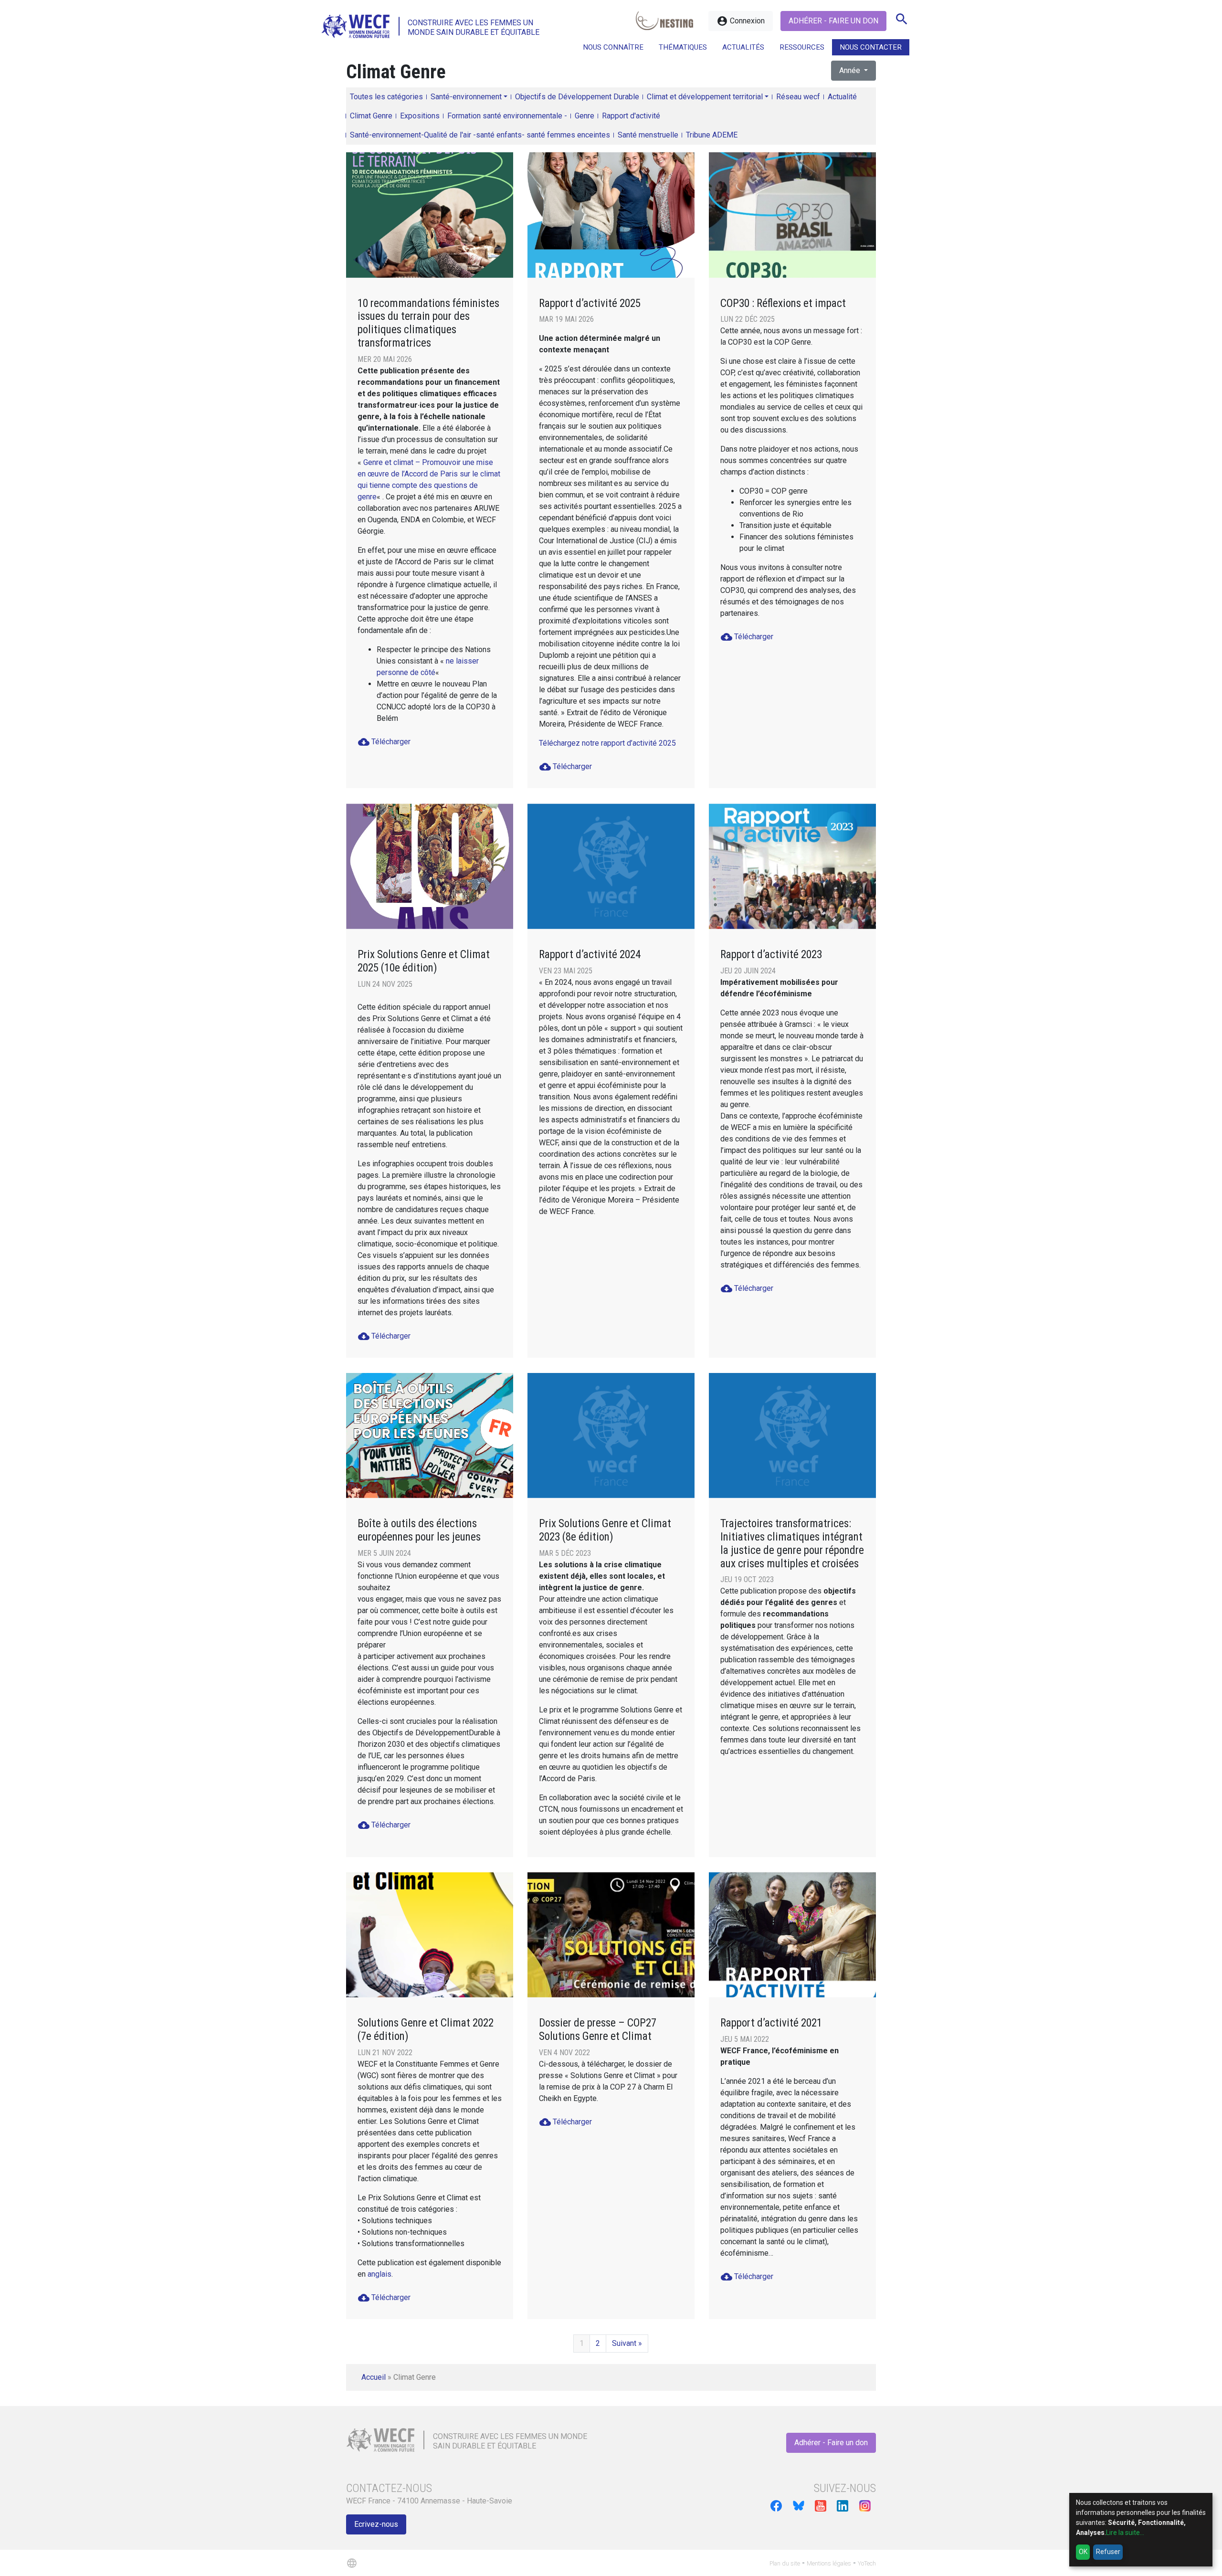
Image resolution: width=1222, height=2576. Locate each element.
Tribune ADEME (712, 135)
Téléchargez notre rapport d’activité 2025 (607, 743)
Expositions (420, 116)
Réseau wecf (798, 97)
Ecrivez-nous (376, 2524)
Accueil (374, 2377)
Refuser (1108, 2552)
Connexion (741, 21)
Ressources (802, 47)
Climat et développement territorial (705, 97)
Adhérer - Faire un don (833, 21)
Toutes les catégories (386, 97)
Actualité (842, 97)
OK (1083, 2552)
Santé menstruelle (648, 135)
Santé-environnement (466, 97)
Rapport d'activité (631, 116)
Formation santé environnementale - (507, 116)
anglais (379, 2274)
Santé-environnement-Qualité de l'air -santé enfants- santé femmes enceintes (480, 135)
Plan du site (785, 2563)
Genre (585, 116)
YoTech (867, 2563)
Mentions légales (829, 2563)
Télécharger (384, 742)
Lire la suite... (1125, 2533)
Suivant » (627, 2343)
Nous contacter (871, 47)
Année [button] (851, 70)
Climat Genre (371, 116)
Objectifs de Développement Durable (577, 97)
